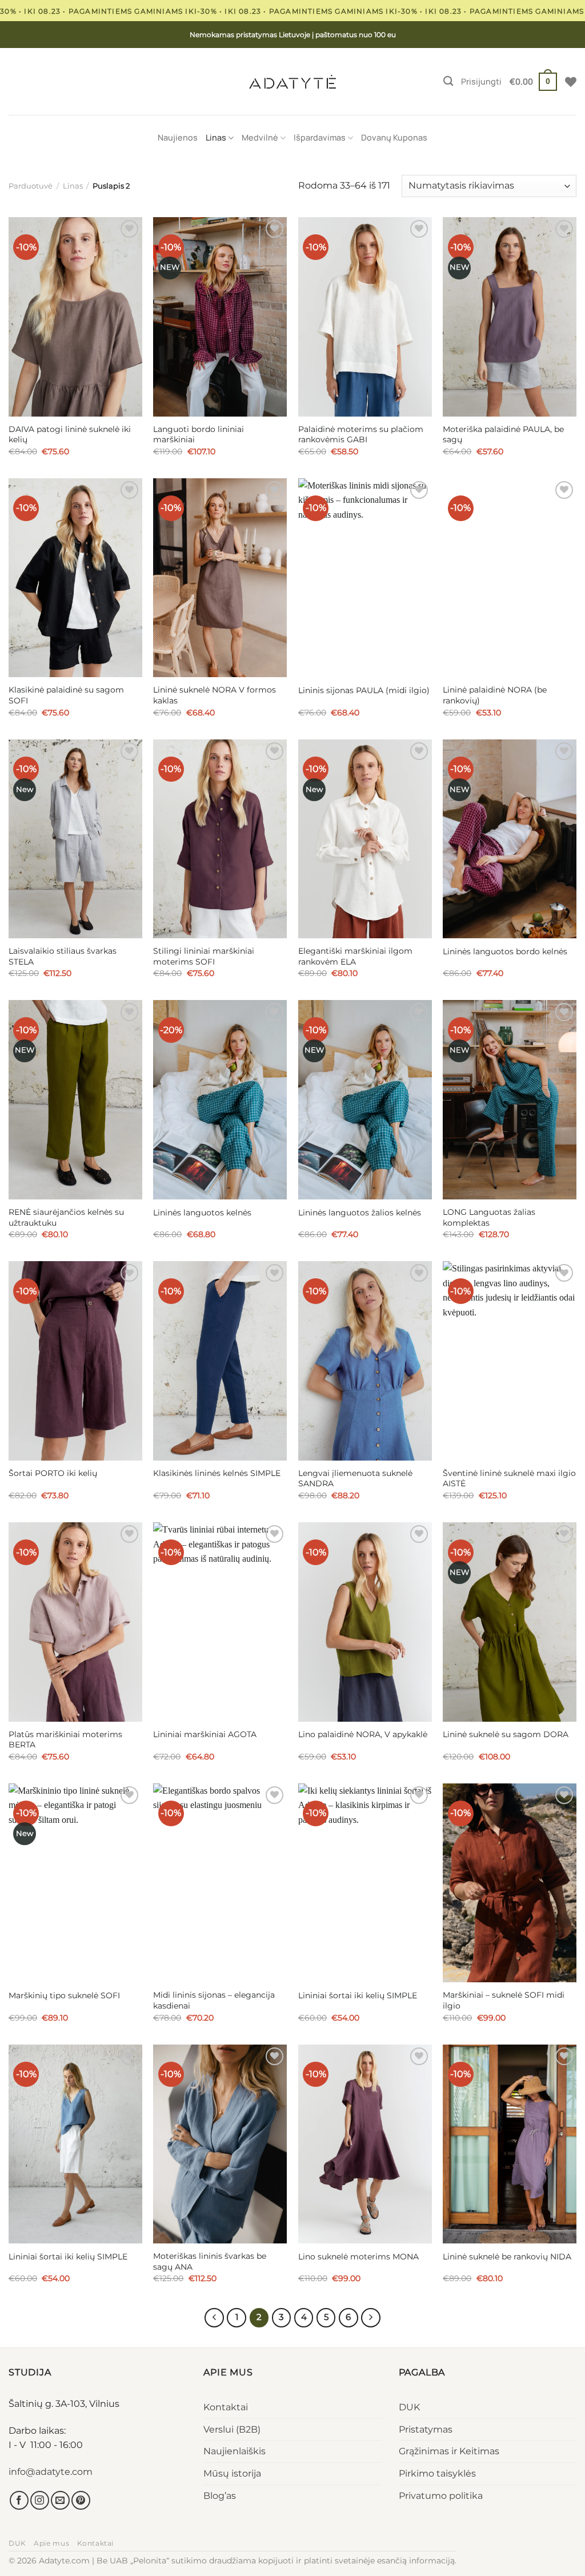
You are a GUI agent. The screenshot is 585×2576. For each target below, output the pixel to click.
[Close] (364, 1221)
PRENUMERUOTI (292, 1337)
